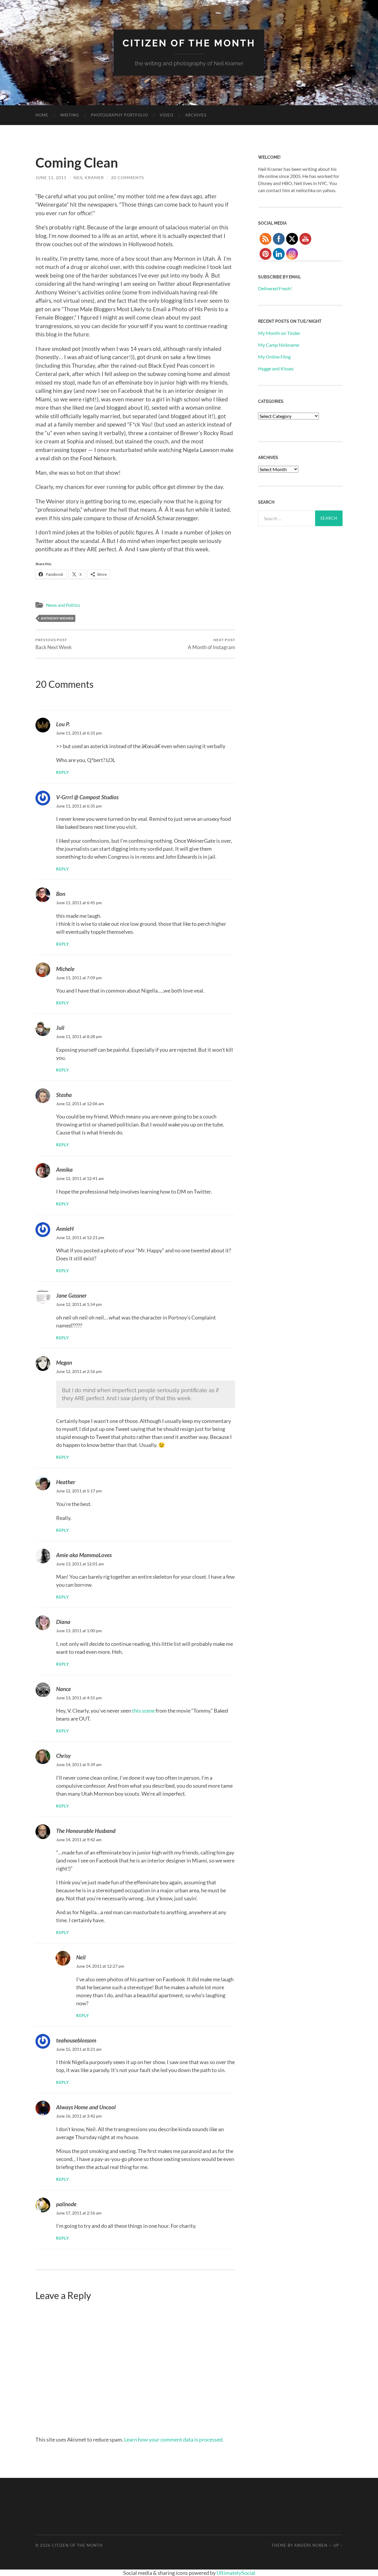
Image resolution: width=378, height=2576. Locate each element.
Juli (60, 1028)
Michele (65, 969)
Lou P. (63, 724)
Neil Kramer (89, 177)
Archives (196, 115)
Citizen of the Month (189, 43)
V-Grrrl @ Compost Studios (87, 797)
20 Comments (127, 177)
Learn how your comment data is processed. (174, 2439)
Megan (64, 1362)
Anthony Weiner (57, 618)
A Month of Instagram (211, 644)
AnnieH (65, 1229)
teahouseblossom (76, 2040)
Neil (81, 1957)
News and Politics (63, 605)
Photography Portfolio (119, 115)
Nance (63, 1689)
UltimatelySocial (236, 2573)
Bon (61, 894)
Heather (66, 1482)
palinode (66, 2204)
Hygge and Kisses (276, 368)
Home (42, 115)
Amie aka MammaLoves (84, 1555)
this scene (143, 1711)
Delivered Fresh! (275, 288)
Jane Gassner (71, 1295)
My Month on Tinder (279, 333)
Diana (63, 1622)
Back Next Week (54, 644)
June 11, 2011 (51, 177)
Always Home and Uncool (86, 2107)
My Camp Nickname (279, 345)
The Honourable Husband (86, 1831)
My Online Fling (274, 357)
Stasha (64, 1095)
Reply (63, 773)
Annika (64, 1169)
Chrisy (63, 1756)
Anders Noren (311, 2545)
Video (167, 115)
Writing (70, 115)
